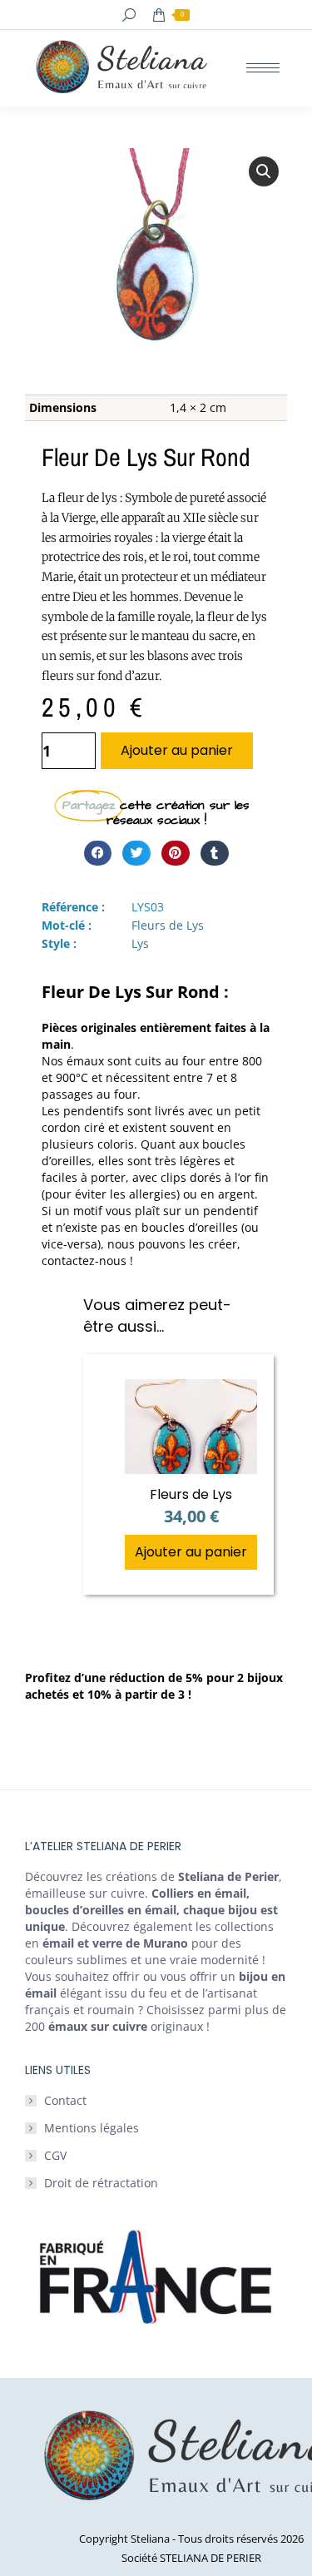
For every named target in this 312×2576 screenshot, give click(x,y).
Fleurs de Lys (168, 925)
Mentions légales (92, 2128)
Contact (65, 2100)
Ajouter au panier (177, 750)
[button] (264, 171)
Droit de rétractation (101, 2183)
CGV (55, 2155)
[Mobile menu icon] (263, 68)
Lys (140, 943)
